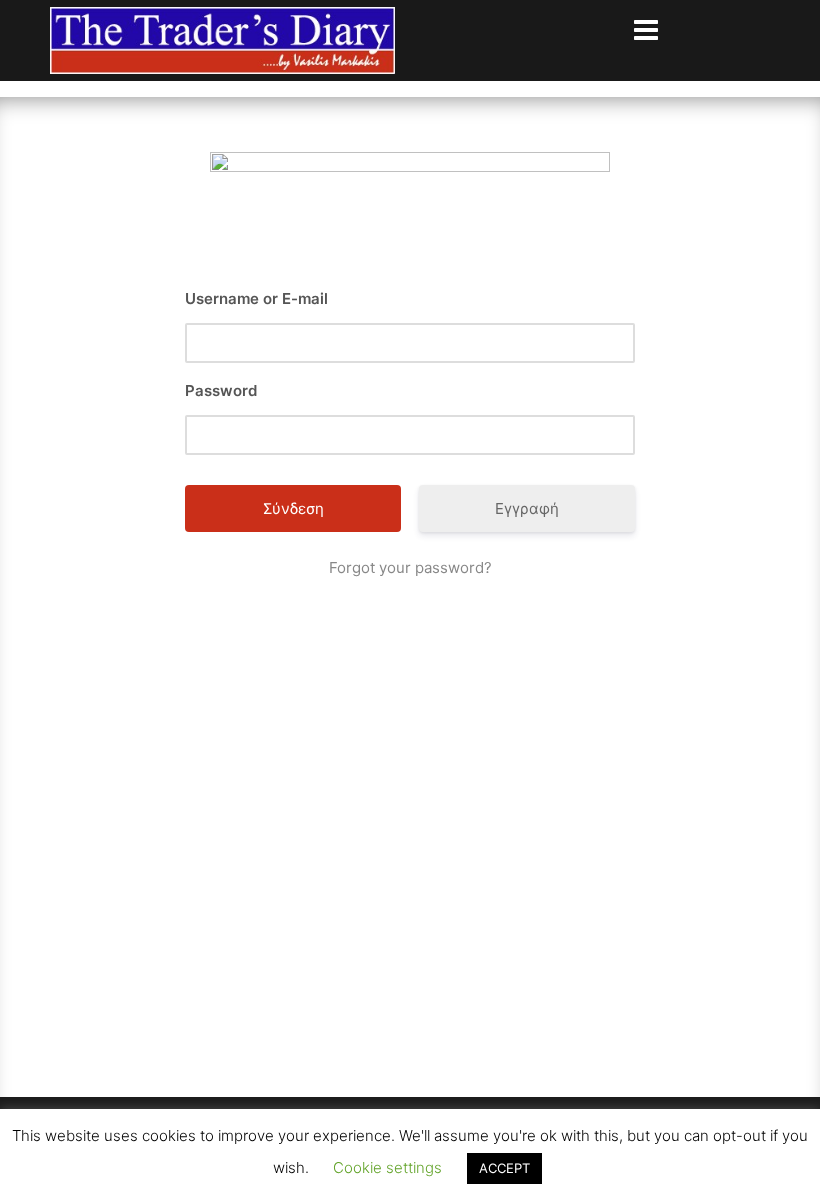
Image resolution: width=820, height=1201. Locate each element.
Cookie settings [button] (387, 1167)
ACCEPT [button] (504, 1168)
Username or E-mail (256, 298)
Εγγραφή (527, 508)
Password (221, 390)
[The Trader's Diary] (222, 39)
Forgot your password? (410, 567)
